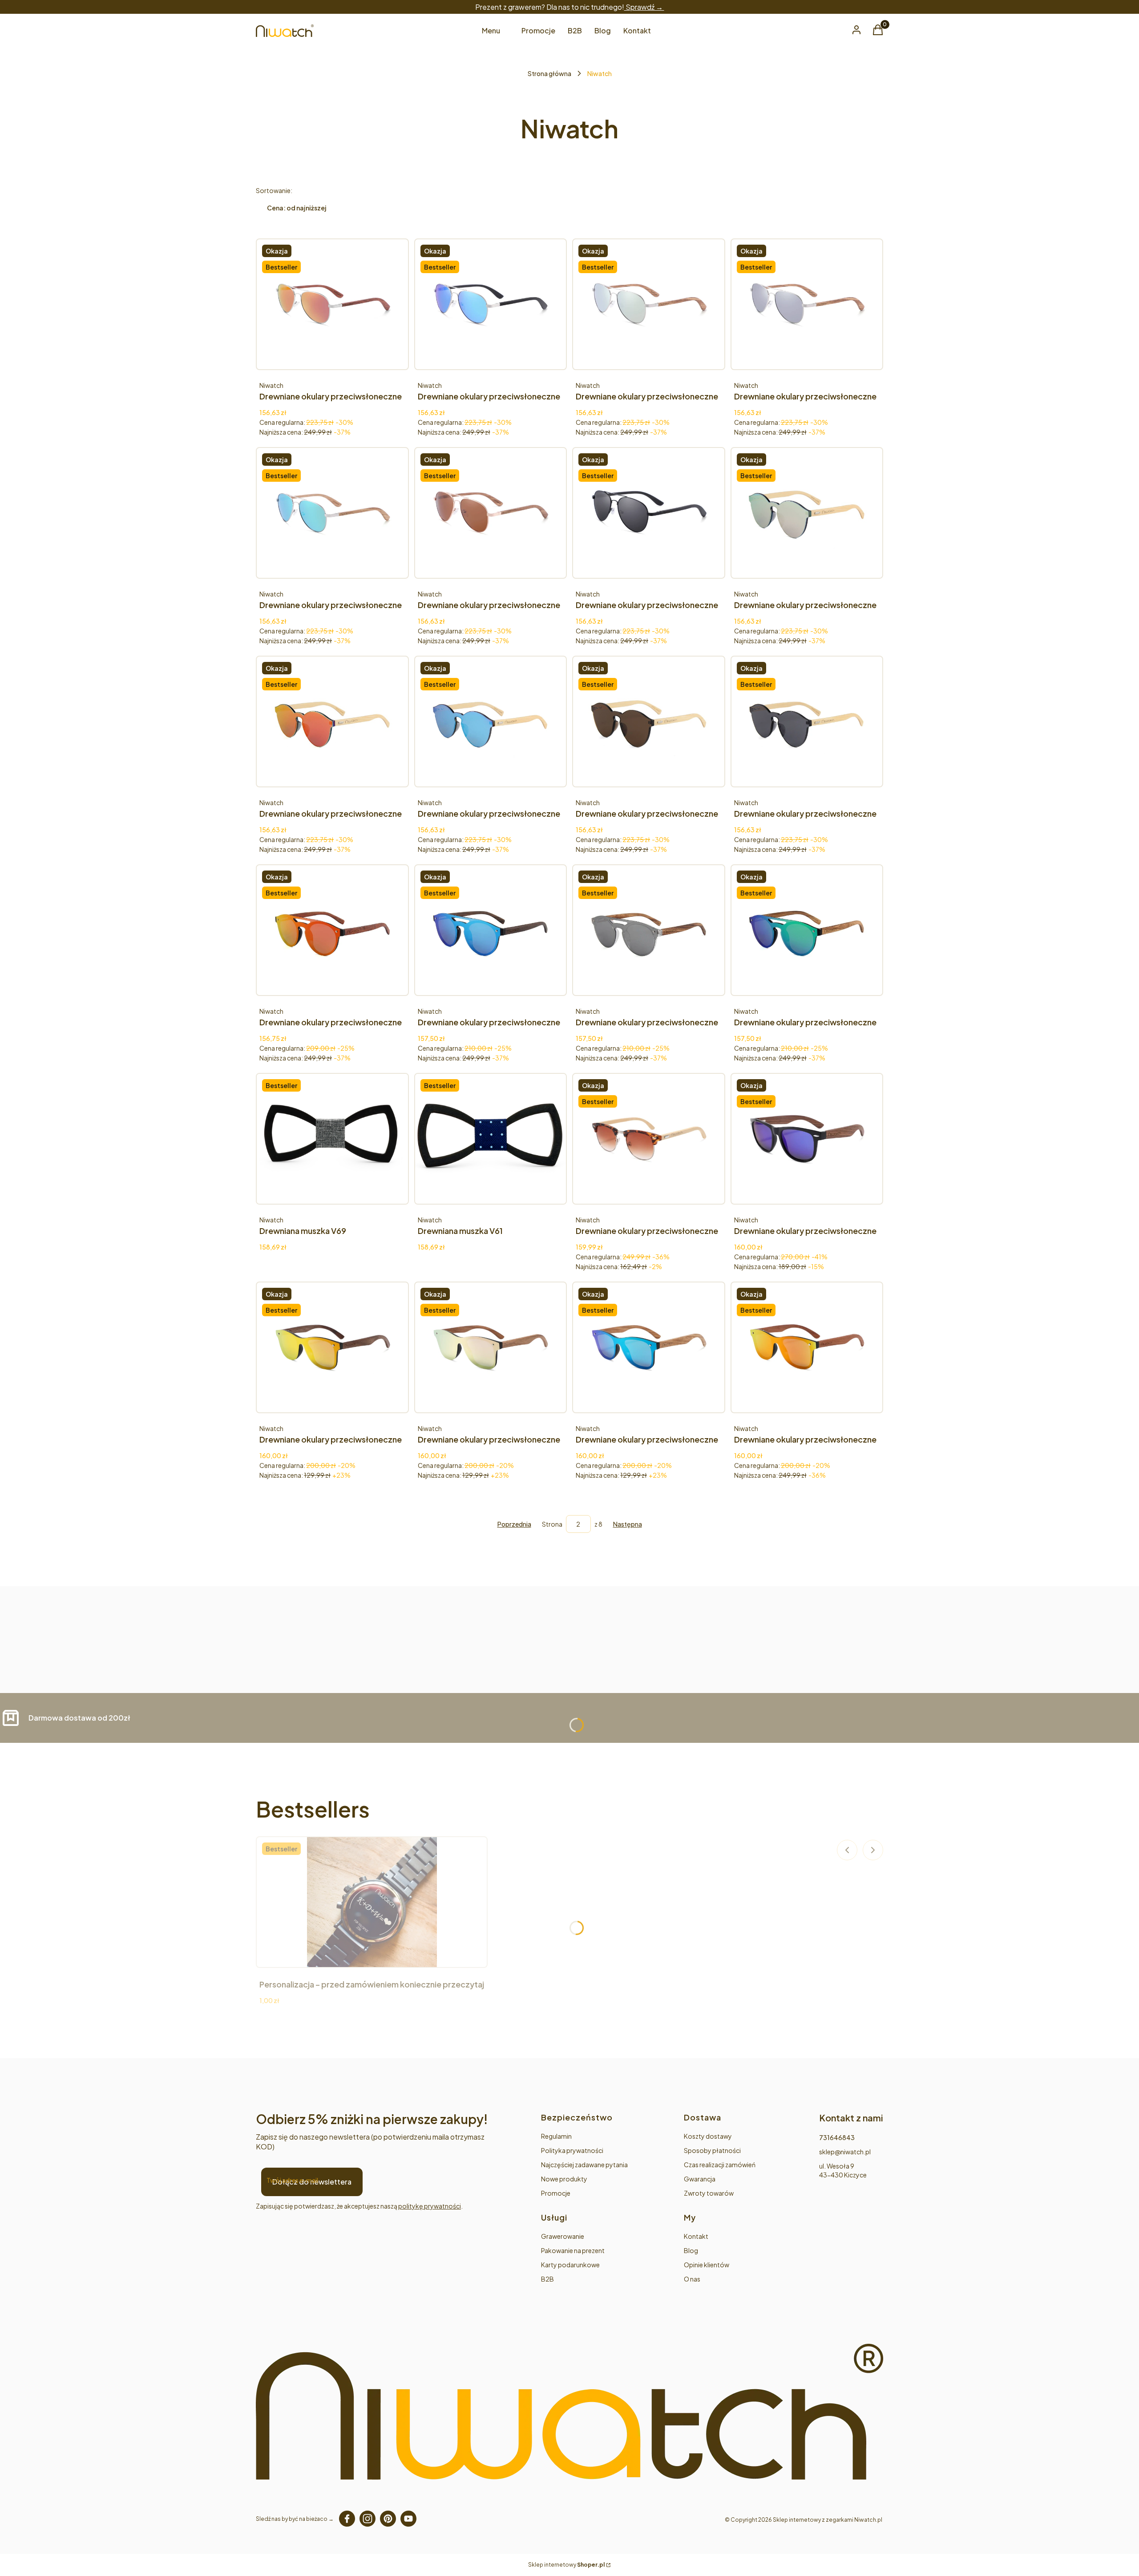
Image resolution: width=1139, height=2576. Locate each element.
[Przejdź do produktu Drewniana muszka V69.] (332, 1139)
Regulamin (556, 2136)
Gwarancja (700, 2179)
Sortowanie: (274, 190)
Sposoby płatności (712, 2150)
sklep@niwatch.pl (845, 2152)
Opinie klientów (707, 2265)
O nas (692, 2279)
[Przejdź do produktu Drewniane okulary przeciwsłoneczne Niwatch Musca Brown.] (490, 513)
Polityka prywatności (572, 2150)
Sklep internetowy (566, 2565)
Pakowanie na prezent (573, 2250)
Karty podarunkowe (570, 2265)
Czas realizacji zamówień (720, 2165)
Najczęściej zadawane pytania (584, 2165)
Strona (552, 1524)
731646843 (837, 2137)
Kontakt (696, 2236)
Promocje (556, 2193)
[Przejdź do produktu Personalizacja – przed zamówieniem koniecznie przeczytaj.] (372, 1902)
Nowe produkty (564, 2179)
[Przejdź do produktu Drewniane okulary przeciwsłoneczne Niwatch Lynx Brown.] (649, 1139)
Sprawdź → (644, 7)
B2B (547, 2279)
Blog (691, 2250)
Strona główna (549, 73)
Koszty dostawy (708, 2136)
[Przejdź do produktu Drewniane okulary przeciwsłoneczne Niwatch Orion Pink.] (490, 1347)
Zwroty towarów (709, 2193)
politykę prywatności (430, 2206)
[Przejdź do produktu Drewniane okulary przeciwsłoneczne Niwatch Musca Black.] (649, 513)
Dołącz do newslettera (312, 2182)
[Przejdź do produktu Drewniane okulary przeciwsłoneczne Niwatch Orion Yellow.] (332, 1347)
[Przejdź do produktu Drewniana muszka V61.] (491, 1139)
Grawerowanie (563, 2236)
